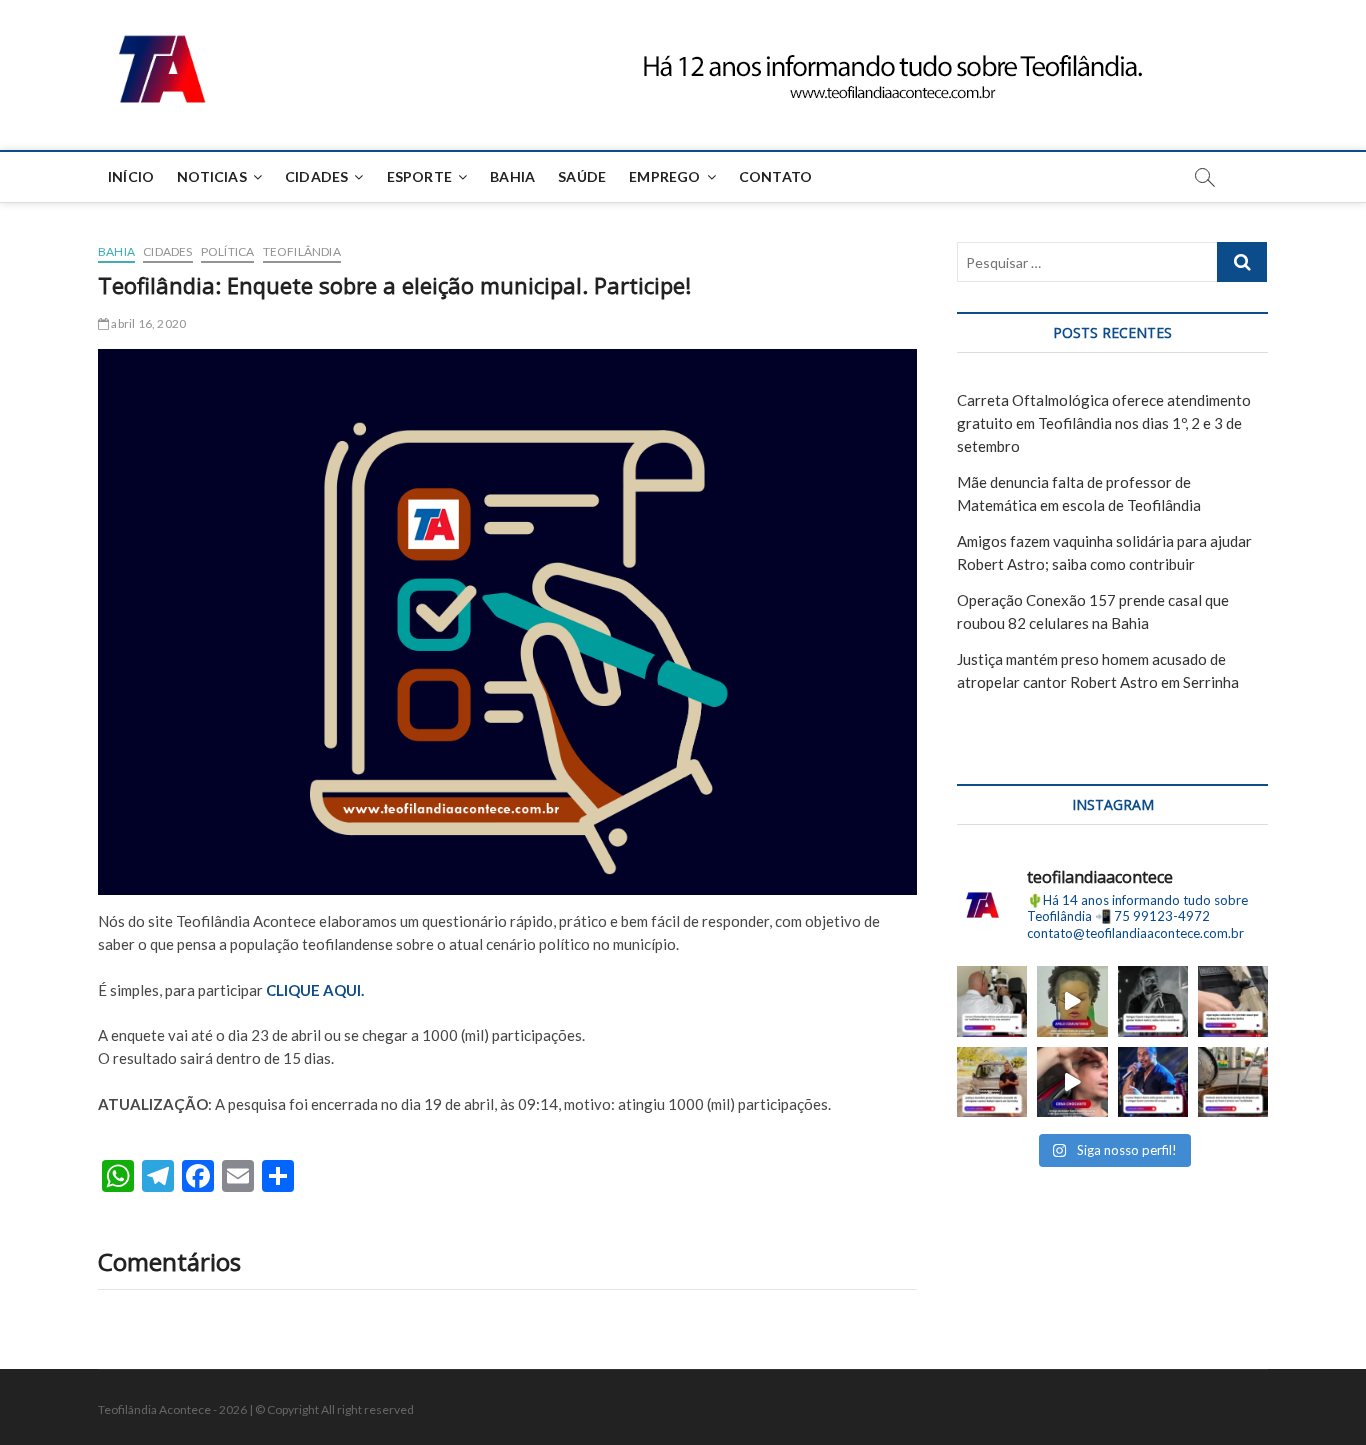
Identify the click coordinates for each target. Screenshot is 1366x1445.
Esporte (419, 176)
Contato (775, 176)
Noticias (212, 176)
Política (228, 251)
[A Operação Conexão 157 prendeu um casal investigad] (1233, 1001)
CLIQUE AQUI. (315, 990)
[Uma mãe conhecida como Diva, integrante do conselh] (1072, 1001)
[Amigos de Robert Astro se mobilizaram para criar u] (1153, 1001)
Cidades (316, 176)
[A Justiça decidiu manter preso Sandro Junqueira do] (992, 1082)
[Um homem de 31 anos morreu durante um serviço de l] (1233, 1082)
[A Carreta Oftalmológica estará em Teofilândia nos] (992, 1001)
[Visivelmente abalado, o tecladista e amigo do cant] (1072, 1082)
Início (131, 176)
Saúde (582, 176)
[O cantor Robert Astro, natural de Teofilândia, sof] (1153, 1082)
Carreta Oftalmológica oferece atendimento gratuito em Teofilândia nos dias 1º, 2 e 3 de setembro (1104, 423)
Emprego (664, 176)
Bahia (512, 176)
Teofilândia (302, 251)
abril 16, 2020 (147, 323)
